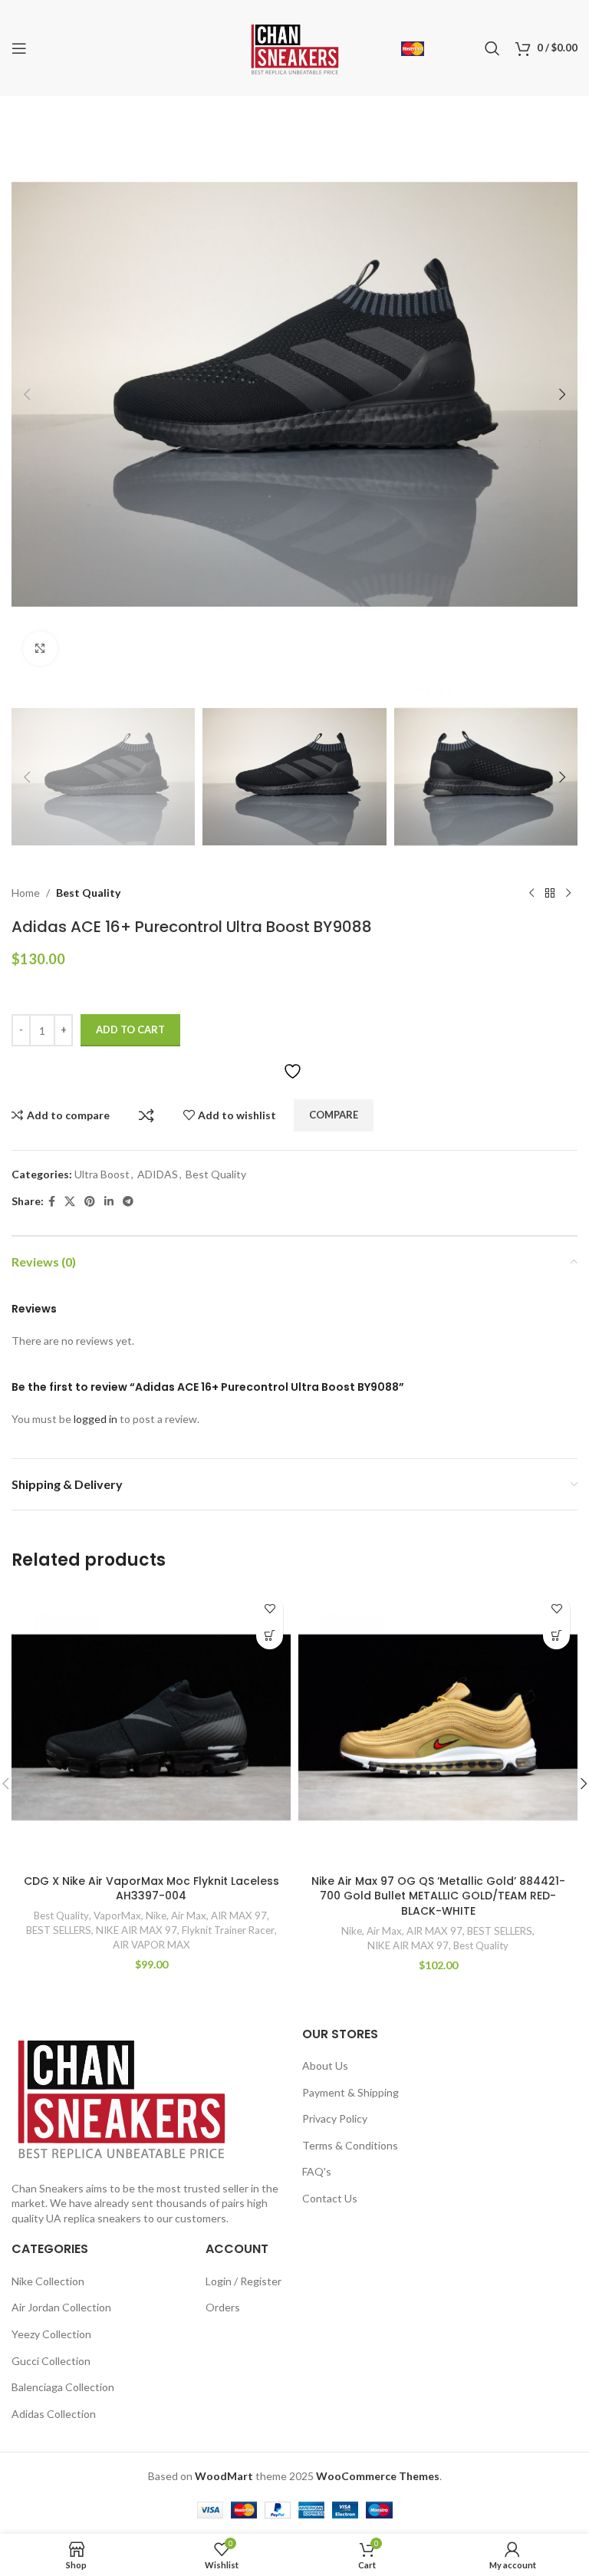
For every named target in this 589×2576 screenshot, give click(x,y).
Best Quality (88, 893)
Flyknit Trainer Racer (228, 1930)
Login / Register (243, 2281)
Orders (223, 2307)
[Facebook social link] (52, 1202)
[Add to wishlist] (270, 1609)
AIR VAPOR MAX (151, 1945)
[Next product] (568, 893)
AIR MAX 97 (239, 1916)
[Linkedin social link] (109, 1202)
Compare (146, 1115)
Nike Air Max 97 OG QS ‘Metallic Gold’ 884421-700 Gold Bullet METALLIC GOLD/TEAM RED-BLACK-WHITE (438, 1896)
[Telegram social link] (128, 1202)
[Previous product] (531, 893)
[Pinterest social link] (90, 1202)
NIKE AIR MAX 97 (137, 1930)
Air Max (189, 1916)
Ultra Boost (102, 1174)
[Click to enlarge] (40, 649)
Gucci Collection (51, 2361)
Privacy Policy (335, 2118)
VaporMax (117, 1916)
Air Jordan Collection (61, 2307)
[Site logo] (295, 46)
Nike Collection (48, 2281)
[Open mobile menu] (19, 48)
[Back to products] (550, 893)
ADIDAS (158, 1174)
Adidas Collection (54, 2414)
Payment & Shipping (350, 2092)
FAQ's (317, 2171)
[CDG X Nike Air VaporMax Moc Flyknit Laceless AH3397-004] (151, 1728)
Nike (156, 1916)
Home (26, 893)
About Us (325, 2065)
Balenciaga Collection (63, 2387)
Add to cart (130, 1029)
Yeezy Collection (51, 2334)
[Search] (492, 48)
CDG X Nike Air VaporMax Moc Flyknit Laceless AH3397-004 (151, 1889)
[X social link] (70, 1202)
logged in (95, 1419)
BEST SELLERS (59, 1930)
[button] (27, 394)
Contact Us (330, 2198)
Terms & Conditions (350, 2145)
